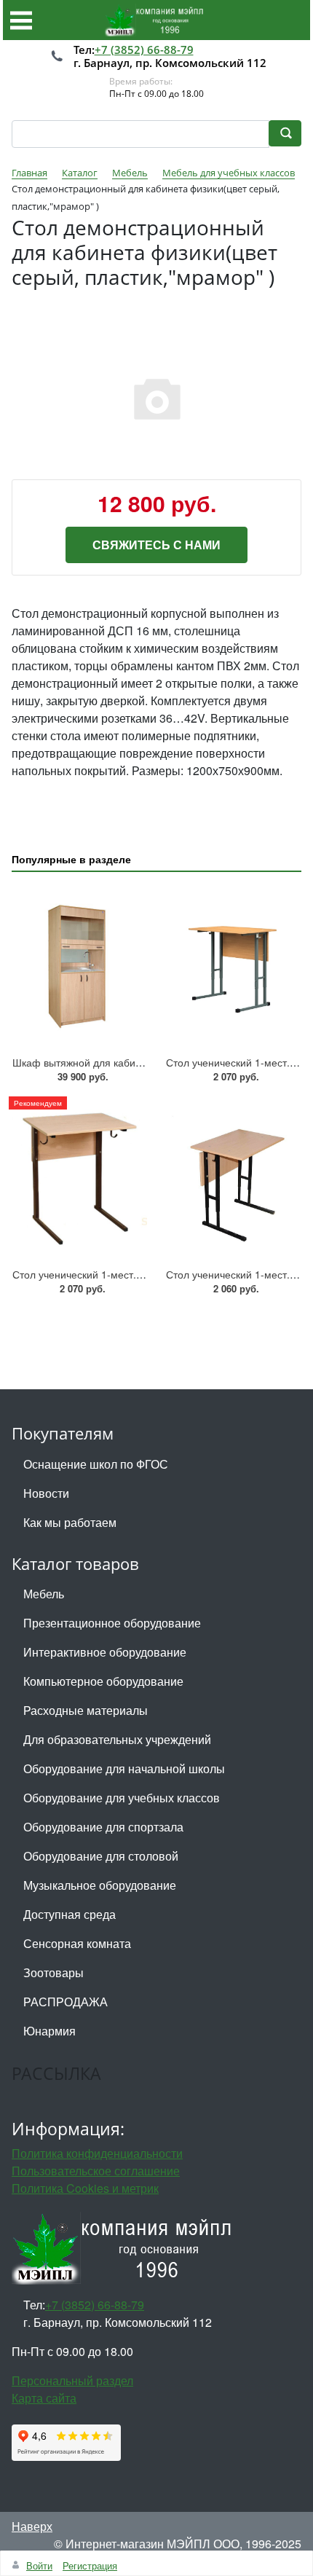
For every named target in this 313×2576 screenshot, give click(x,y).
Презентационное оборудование (112, 1623)
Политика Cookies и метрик (85, 2188)
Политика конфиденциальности (97, 2153)
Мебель (44, 1594)
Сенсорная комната (77, 1943)
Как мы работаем (70, 1522)
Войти (39, 2565)
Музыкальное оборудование (100, 1885)
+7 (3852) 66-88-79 (144, 50)
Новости (46, 1493)
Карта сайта (44, 2398)
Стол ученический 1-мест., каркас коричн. (112, 1274)
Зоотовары (54, 1972)
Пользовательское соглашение (96, 2171)
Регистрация (90, 2565)
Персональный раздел (72, 2380)
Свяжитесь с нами (156, 545)
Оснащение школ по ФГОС (96, 1464)
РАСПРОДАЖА (66, 2002)
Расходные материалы (86, 1710)
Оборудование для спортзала (103, 1827)
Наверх (32, 2526)
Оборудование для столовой (101, 1856)
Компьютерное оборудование (103, 1681)
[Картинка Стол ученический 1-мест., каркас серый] (233, 966)
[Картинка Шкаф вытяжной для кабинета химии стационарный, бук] (80, 966)
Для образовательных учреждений (117, 1739)
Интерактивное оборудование (105, 1652)
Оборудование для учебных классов (122, 1798)
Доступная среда (70, 1914)
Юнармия (49, 2031)
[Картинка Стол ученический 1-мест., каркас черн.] (233, 1178)
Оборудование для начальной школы (124, 1768)
